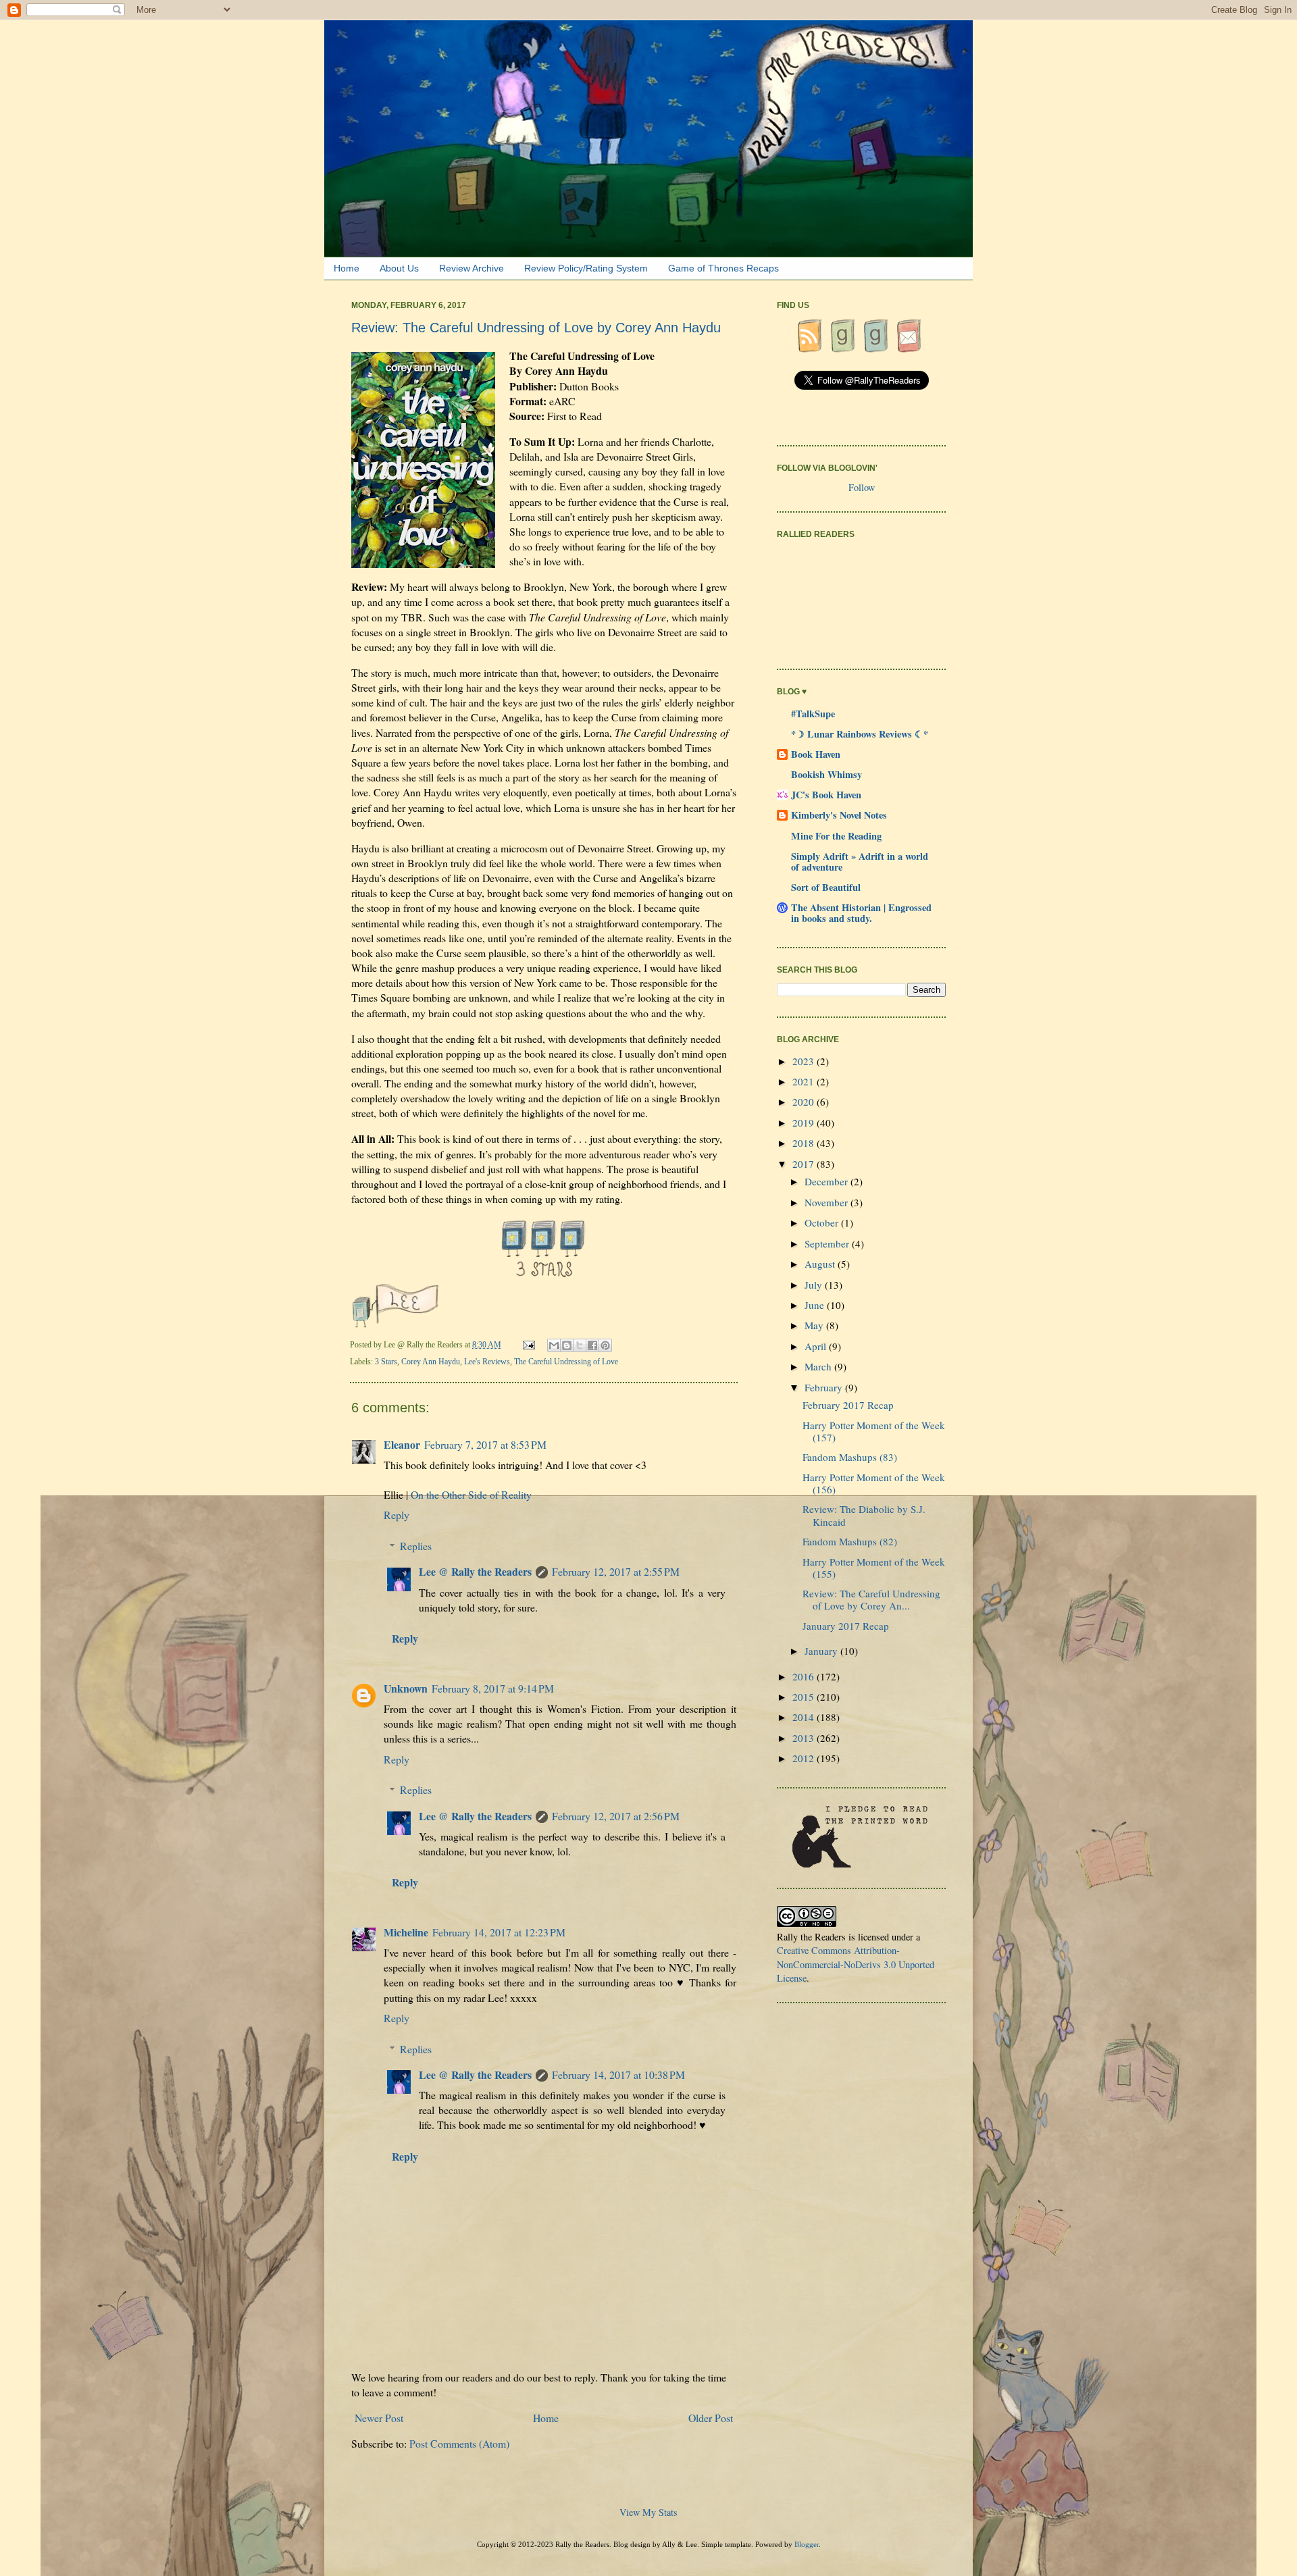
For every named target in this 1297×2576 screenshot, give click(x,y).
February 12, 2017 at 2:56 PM (616, 1816)
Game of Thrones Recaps (723, 268)
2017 (805, 1164)
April (817, 1346)
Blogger (807, 2544)
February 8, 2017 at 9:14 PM (493, 1688)
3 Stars (386, 1362)
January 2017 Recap (846, 1626)
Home (347, 268)
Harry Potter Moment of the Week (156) (874, 1483)
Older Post (711, 2418)
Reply (397, 1515)
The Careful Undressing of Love (566, 1362)
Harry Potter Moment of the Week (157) (874, 1431)
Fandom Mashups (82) (850, 1541)
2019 (805, 1123)
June (816, 1305)
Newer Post (379, 2418)
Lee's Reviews (487, 1362)
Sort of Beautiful (826, 887)
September (828, 1243)
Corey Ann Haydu (431, 1362)
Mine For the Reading (836, 836)
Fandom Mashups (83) (850, 1457)
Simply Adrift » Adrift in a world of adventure (860, 861)
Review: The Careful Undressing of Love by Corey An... (871, 1599)
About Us (399, 268)
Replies (416, 1546)
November (828, 1202)
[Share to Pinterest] (605, 1345)
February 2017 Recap (848, 1405)
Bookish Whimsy (826, 774)
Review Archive (472, 268)
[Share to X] (580, 1345)
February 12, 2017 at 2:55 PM (616, 1571)
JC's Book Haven (826, 795)
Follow (862, 487)
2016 (805, 1676)
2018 (805, 1143)
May (815, 1325)
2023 (805, 1061)
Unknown (406, 1688)
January (822, 1651)
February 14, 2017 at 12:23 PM (499, 1932)
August (821, 1264)
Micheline (406, 1932)
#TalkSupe (813, 714)
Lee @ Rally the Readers (475, 1571)
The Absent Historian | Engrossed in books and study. (861, 913)
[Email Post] (530, 1345)
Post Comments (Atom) (459, 2443)
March (819, 1366)
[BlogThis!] (567, 1345)
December (828, 1181)
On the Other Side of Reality (471, 1494)
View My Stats (648, 2512)
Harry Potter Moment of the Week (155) (874, 1568)
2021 (805, 1081)
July (815, 1285)
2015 (805, 1697)
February (825, 1387)
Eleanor (402, 1444)
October (823, 1222)
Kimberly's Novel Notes (839, 815)
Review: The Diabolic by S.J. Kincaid (864, 1515)
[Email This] (554, 1345)
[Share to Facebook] (592, 1345)
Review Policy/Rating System (586, 268)
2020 (805, 1102)
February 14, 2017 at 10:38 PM (618, 2075)
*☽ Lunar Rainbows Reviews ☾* (860, 734)
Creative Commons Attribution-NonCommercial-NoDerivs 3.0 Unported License (856, 1964)
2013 (805, 1738)
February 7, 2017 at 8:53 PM (485, 1444)
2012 (805, 1758)
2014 (805, 1717)
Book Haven (816, 754)
